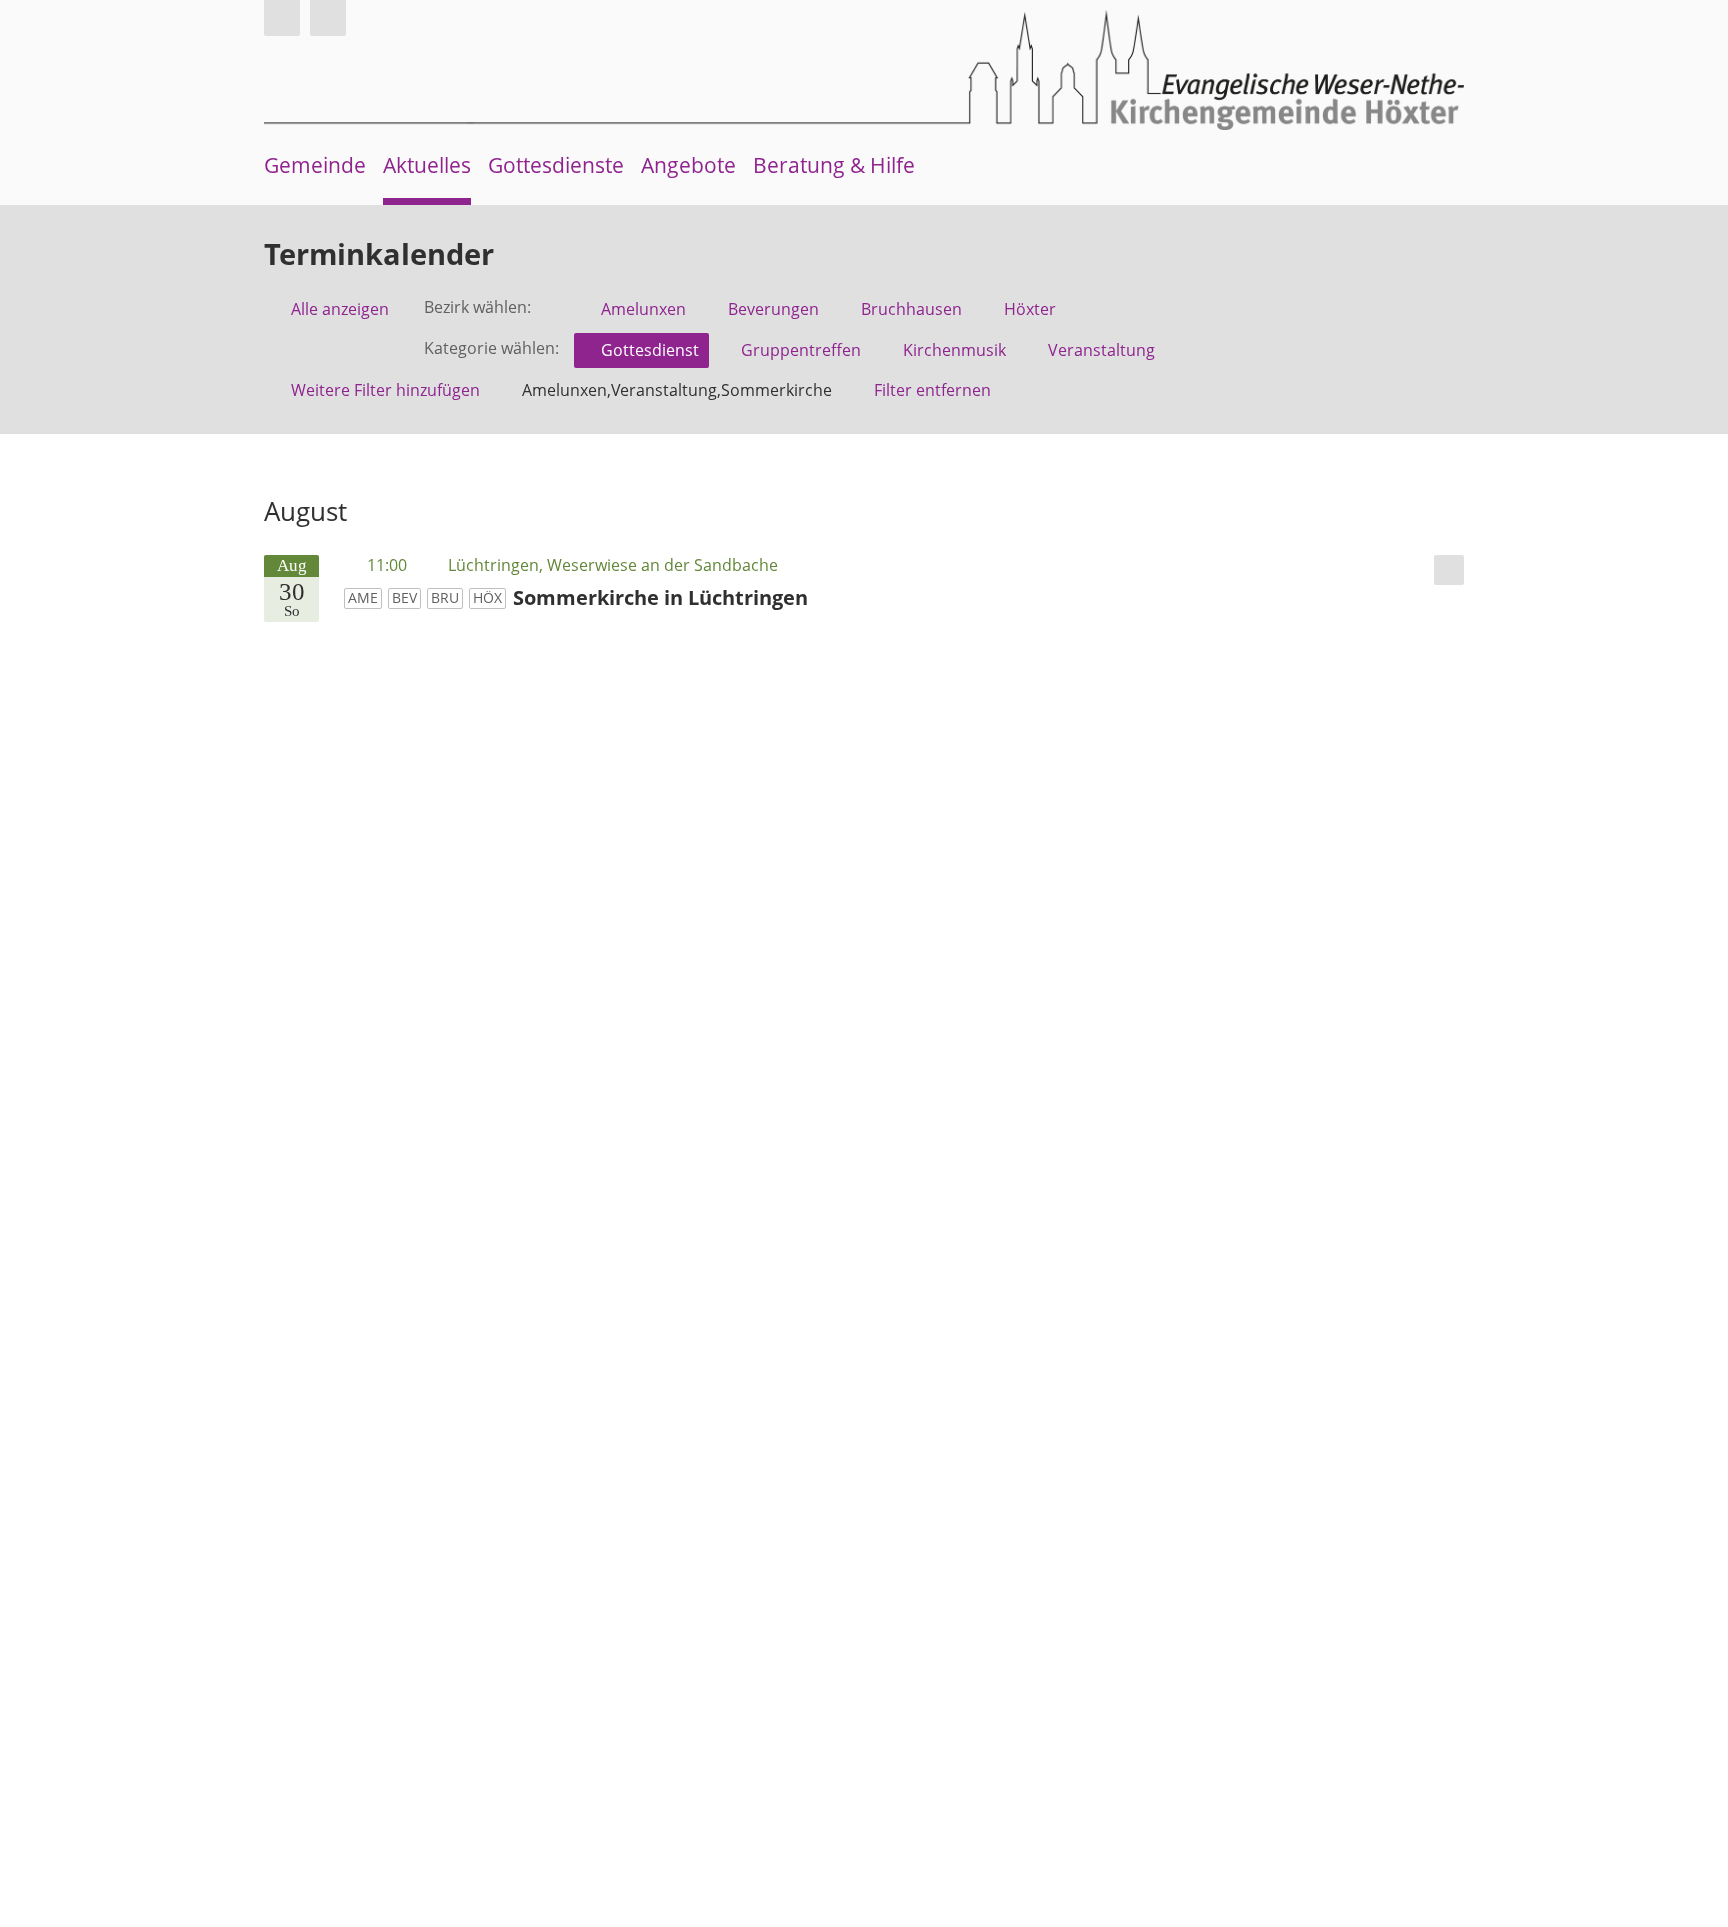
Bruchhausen (911, 309)
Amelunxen (643, 309)
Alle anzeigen (340, 309)
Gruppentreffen (801, 350)
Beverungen (773, 309)
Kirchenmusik (954, 350)
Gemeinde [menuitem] (315, 165)
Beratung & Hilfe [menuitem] (834, 165)
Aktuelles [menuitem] (427, 165)
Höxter (1030, 309)
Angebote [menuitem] (688, 165)
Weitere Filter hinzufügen (385, 390)
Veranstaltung (1101, 350)
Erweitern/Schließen (1449, 570)
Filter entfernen (932, 390)
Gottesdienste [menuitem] (556, 165)
